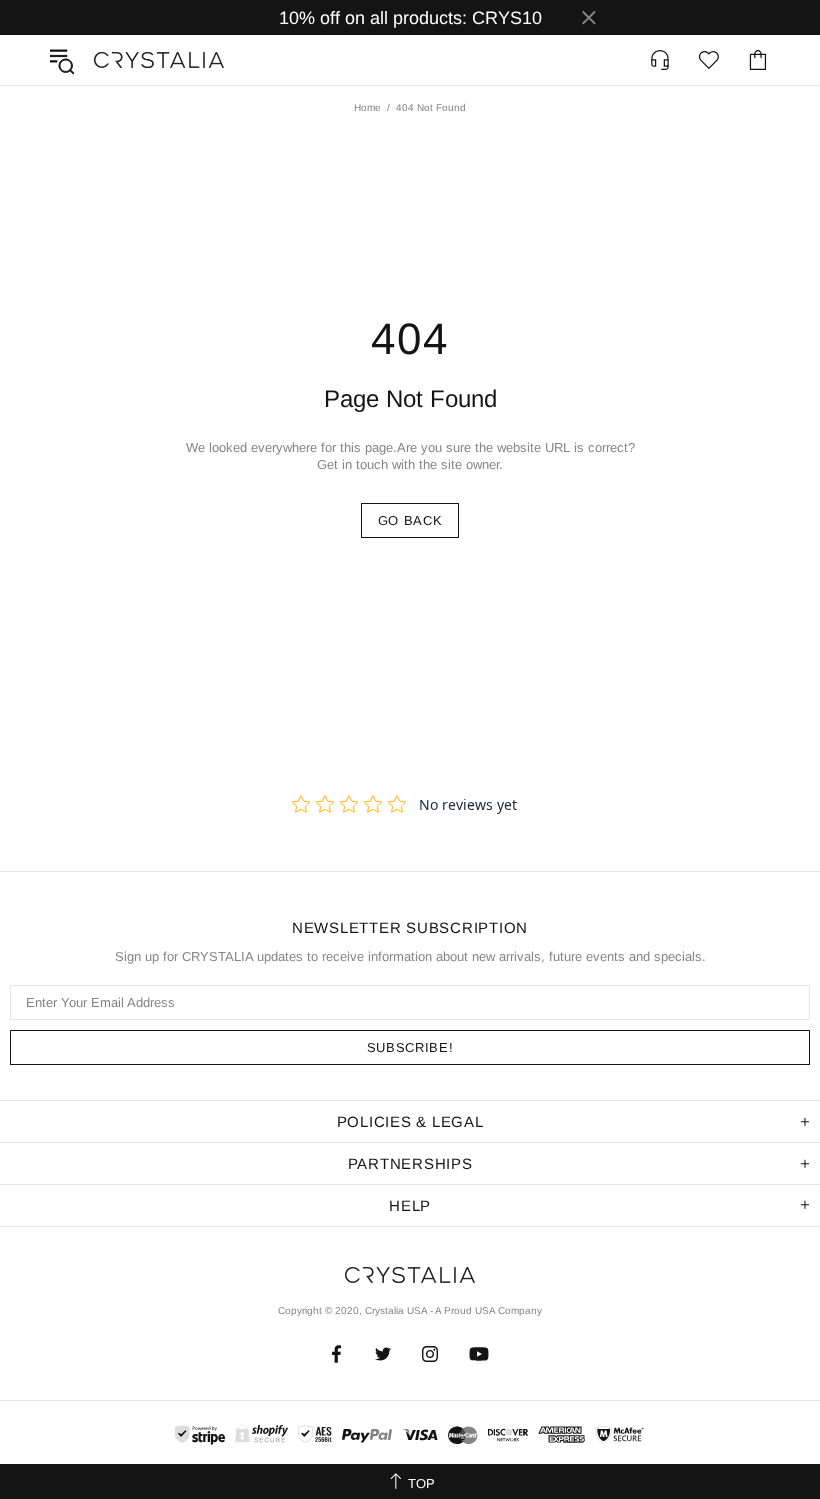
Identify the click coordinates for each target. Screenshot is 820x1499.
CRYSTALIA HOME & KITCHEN (159, 60)
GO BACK (410, 520)
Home (367, 107)
